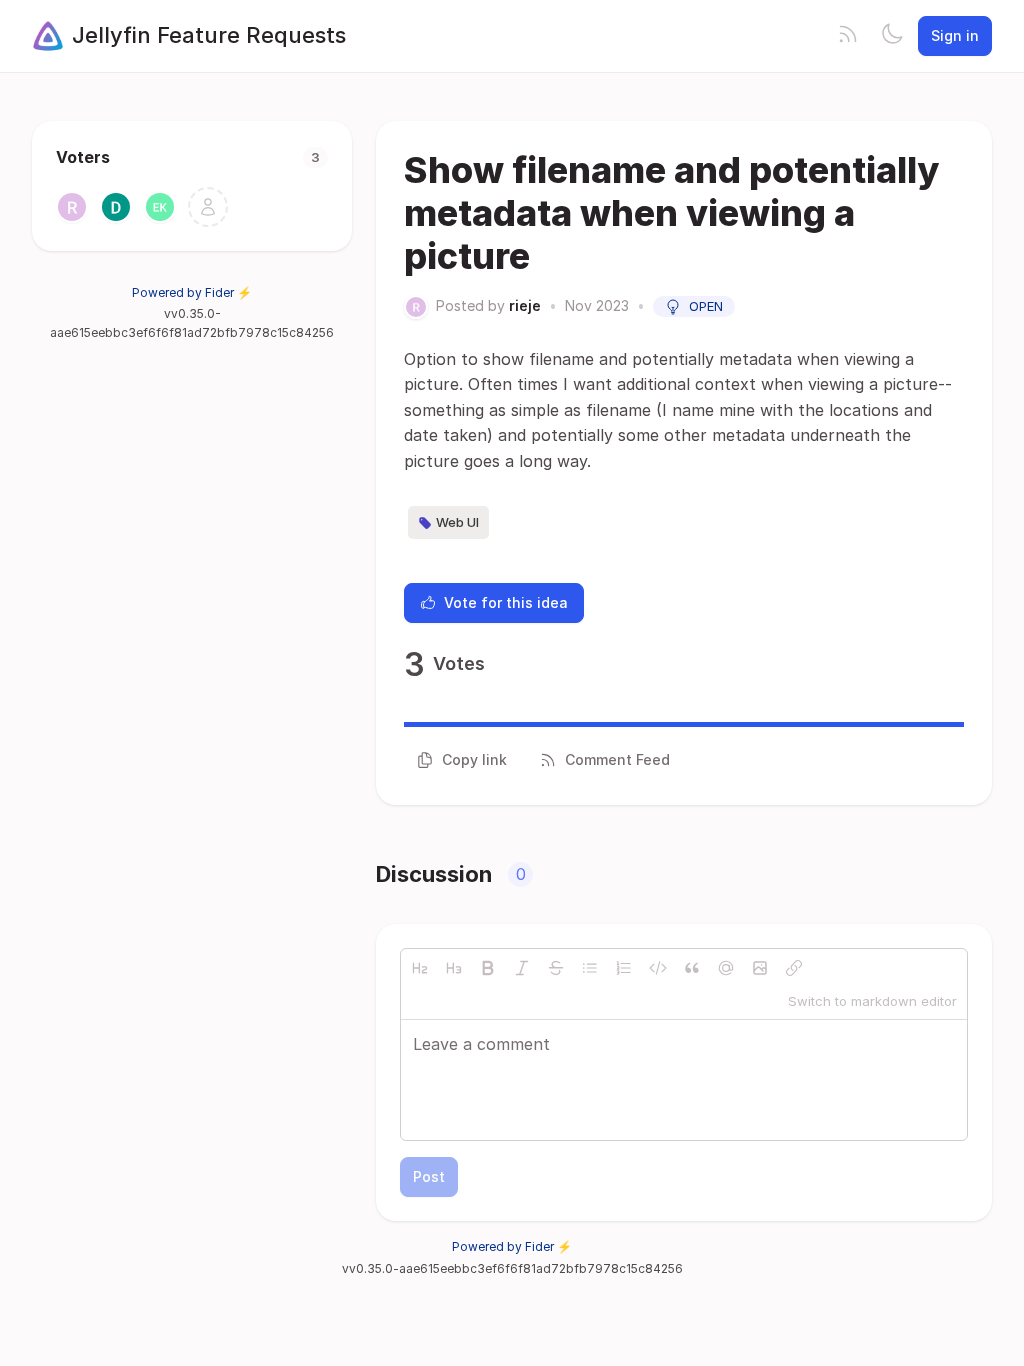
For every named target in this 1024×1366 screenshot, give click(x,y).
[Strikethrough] (556, 968)
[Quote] (692, 968)
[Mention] (726, 968)
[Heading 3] (454, 968)
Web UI (457, 522)
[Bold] (488, 968)
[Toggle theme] (892, 36)
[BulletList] (590, 968)
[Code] (658, 968)
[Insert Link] (794, 968)
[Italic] (522, 968)
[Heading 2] (420, 968)
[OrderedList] (624, 968)
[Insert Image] (760, 968)
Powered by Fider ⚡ (192, 292)
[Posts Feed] (848, 36)
